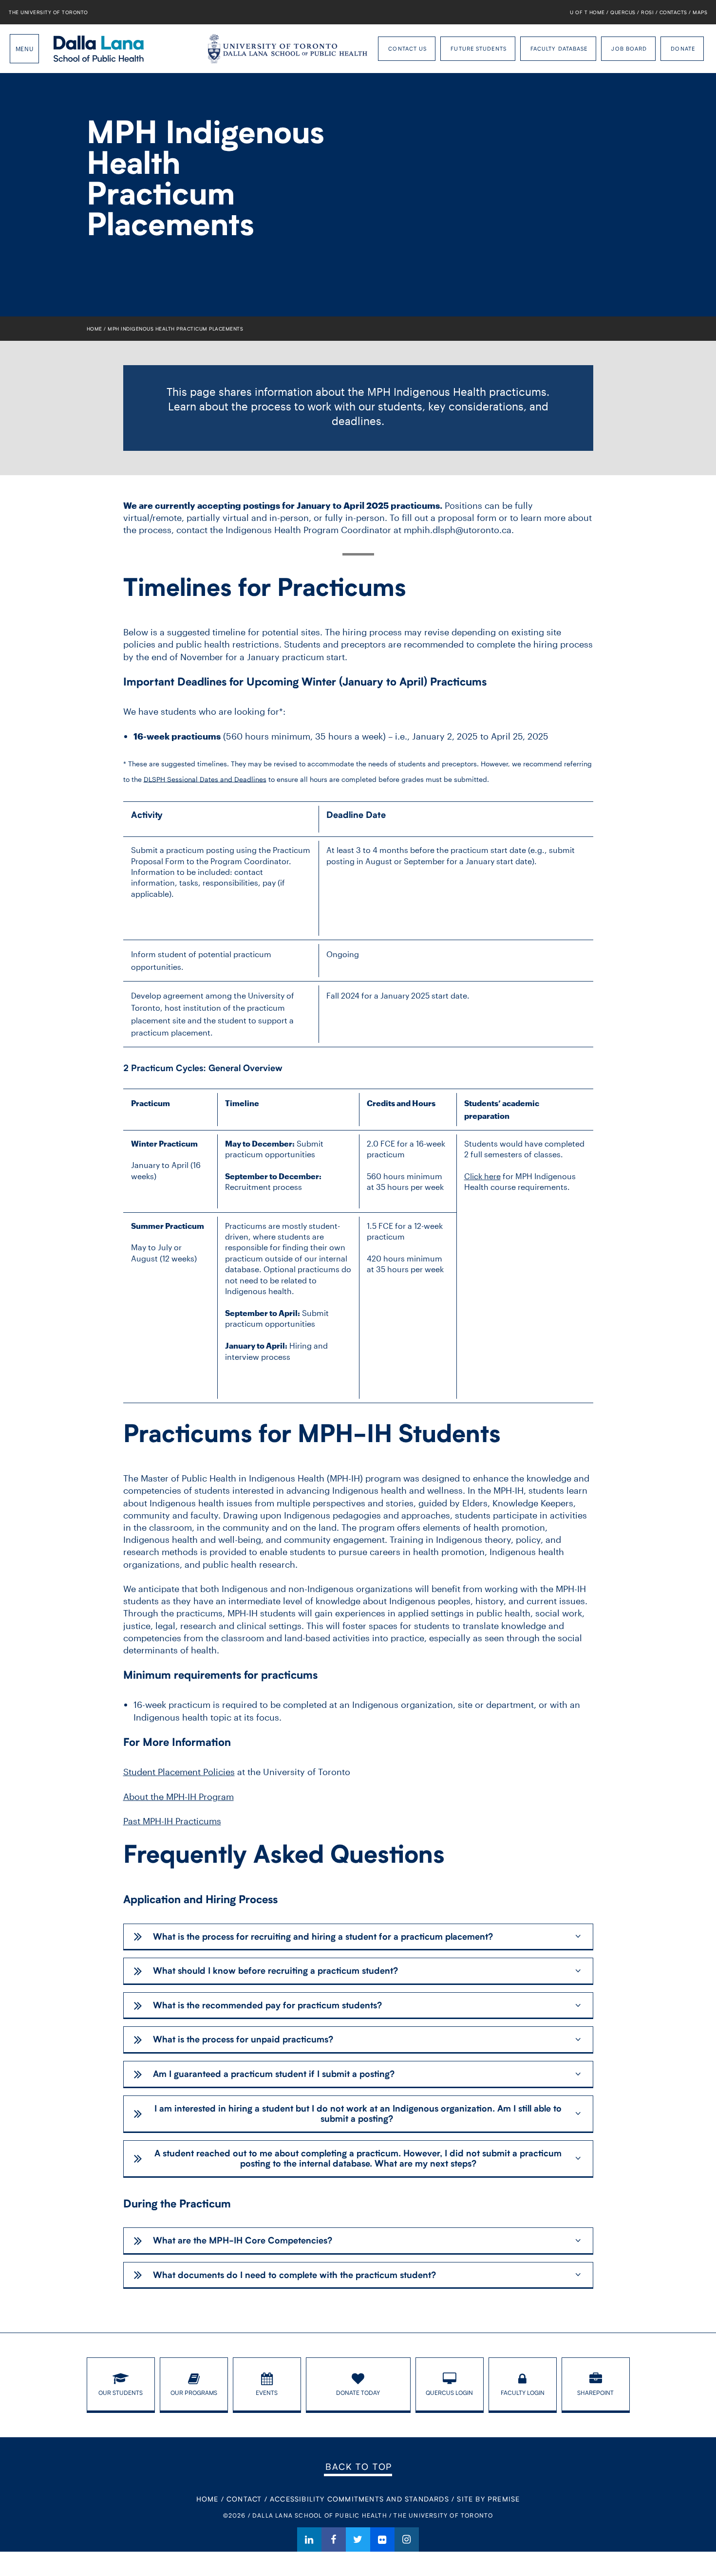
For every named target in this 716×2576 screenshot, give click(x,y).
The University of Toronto (48, 12)
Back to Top (359, 2466)
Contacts (673, 12)
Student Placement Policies (179, 1772)
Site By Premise (488, 2499)
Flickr (382, 2539)
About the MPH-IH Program (179, 1797)
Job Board (629, 48)
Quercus (623, 12)
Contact (244, 2499)
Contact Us (407, 48)
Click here (482, 1176)
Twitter (358, 2539)
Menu (24, 49)
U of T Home (587, 12)
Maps (700, 12)
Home (94, 329)
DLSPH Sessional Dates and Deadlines (205, 779)
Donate (683, 48)
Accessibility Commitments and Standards (359, 2499)
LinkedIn (309, 2539)
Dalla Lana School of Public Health (99, 49)
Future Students (479, 48)
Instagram (407, 2539)
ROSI (647, 12)
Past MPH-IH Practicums (172, 1821)
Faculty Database (559, 48)
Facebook (334, 2539)
